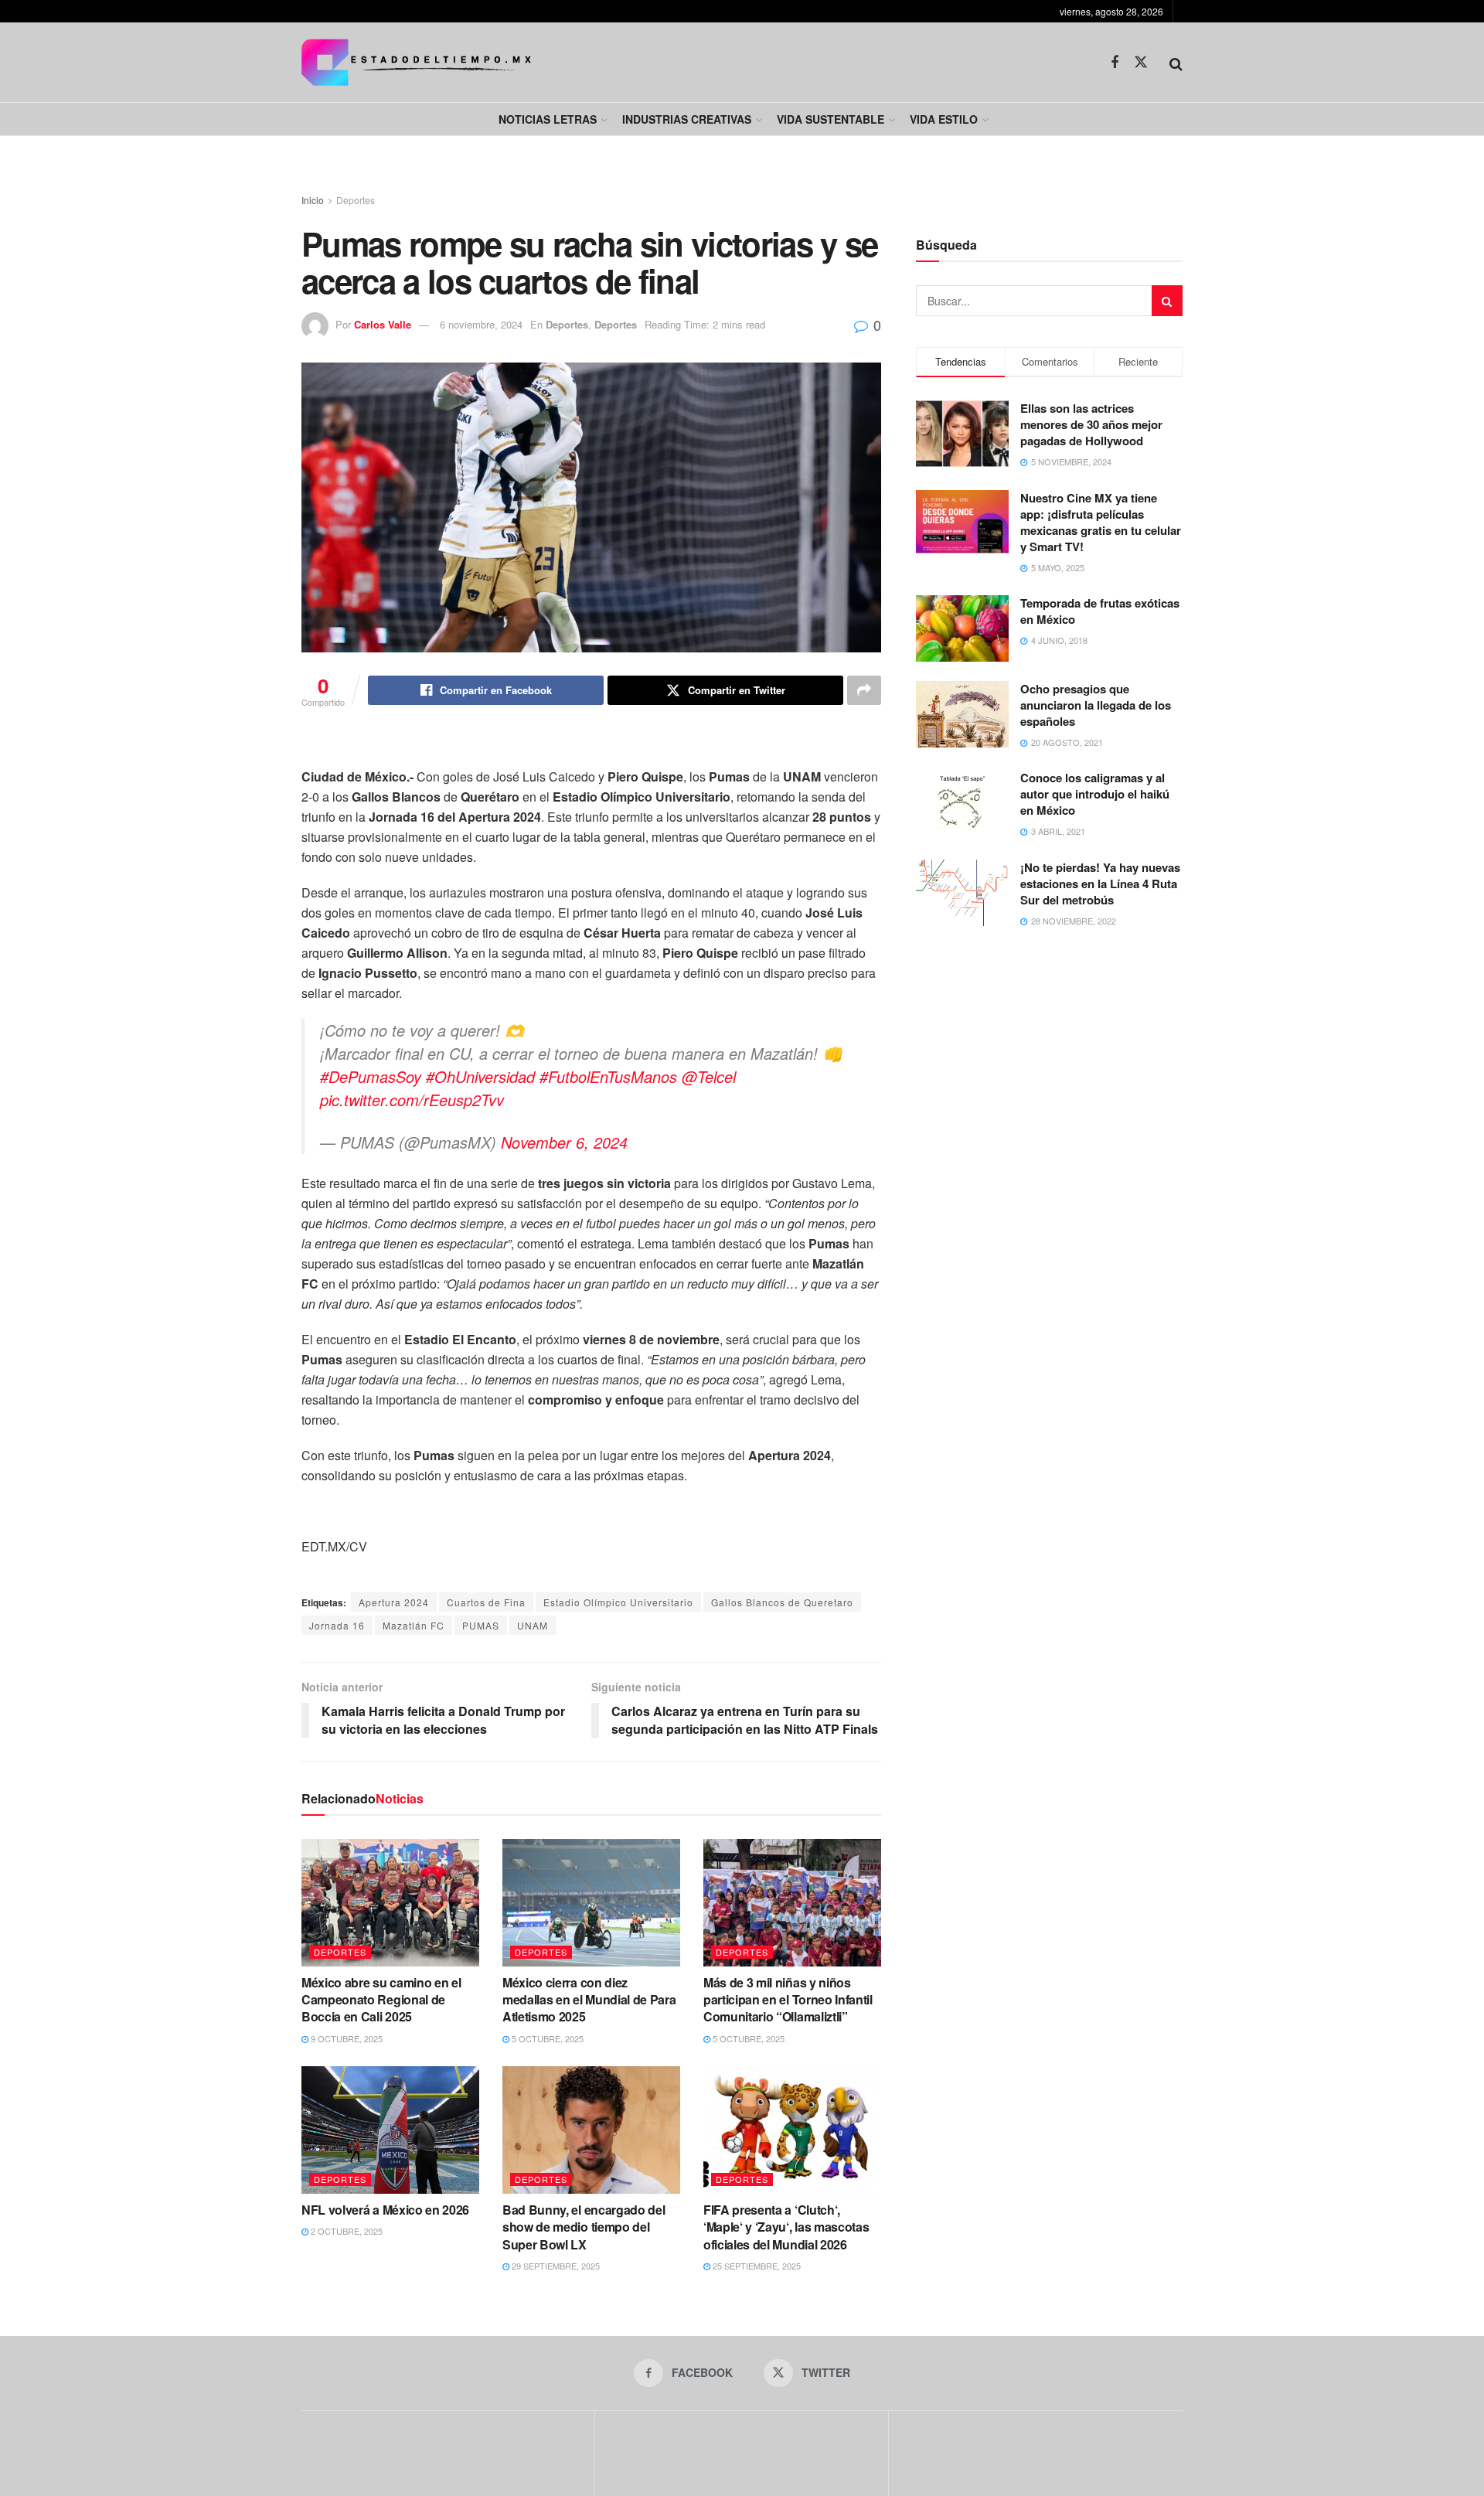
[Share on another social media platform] (864, 690)
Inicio (313, 200)
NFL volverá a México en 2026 (385, 2210)
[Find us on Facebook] (1115, 63)
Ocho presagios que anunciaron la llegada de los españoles (1096, 705)
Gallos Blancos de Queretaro (782, 1602)
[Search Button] (1176, 63)
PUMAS (481, 1625)
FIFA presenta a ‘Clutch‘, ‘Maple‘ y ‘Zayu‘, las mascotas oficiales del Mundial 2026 (786, 2227)
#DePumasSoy (371, 1076)
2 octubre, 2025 (345, 2231)
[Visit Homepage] (416, 62)
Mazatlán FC (414, 1625)
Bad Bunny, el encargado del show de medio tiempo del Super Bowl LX (584, 2227)
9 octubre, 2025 (345, 2038)
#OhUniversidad (480, 1076)
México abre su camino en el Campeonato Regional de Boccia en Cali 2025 (381, 2000)
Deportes (356, 200)
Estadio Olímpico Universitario (618, 1602)
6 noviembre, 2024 (481, 324)
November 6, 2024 (564, 1142)
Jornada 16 (337, 1625)
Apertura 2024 (394, 1602)
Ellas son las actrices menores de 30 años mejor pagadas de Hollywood (1091, 424)
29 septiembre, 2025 (555, 2266)
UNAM (533, 1625)
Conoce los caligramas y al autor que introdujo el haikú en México (1095, 794)
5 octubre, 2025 (546, 2038)
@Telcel (709, 1076)
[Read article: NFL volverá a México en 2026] (390, 2130)
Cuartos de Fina (486, 1602)
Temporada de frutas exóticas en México (1100, 611)
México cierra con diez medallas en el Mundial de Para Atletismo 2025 (589, 2000)
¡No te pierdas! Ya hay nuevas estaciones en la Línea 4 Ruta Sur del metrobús (1100, 884)
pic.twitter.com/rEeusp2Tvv (412, 1100)
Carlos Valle (383, 324)
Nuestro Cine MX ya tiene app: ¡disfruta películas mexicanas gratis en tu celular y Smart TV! (1101, 522)
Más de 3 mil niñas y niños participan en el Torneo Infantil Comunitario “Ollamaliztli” (788, 2000)
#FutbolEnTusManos (608, 1076)
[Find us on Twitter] (1141, 62)
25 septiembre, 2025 (756, 2266)
